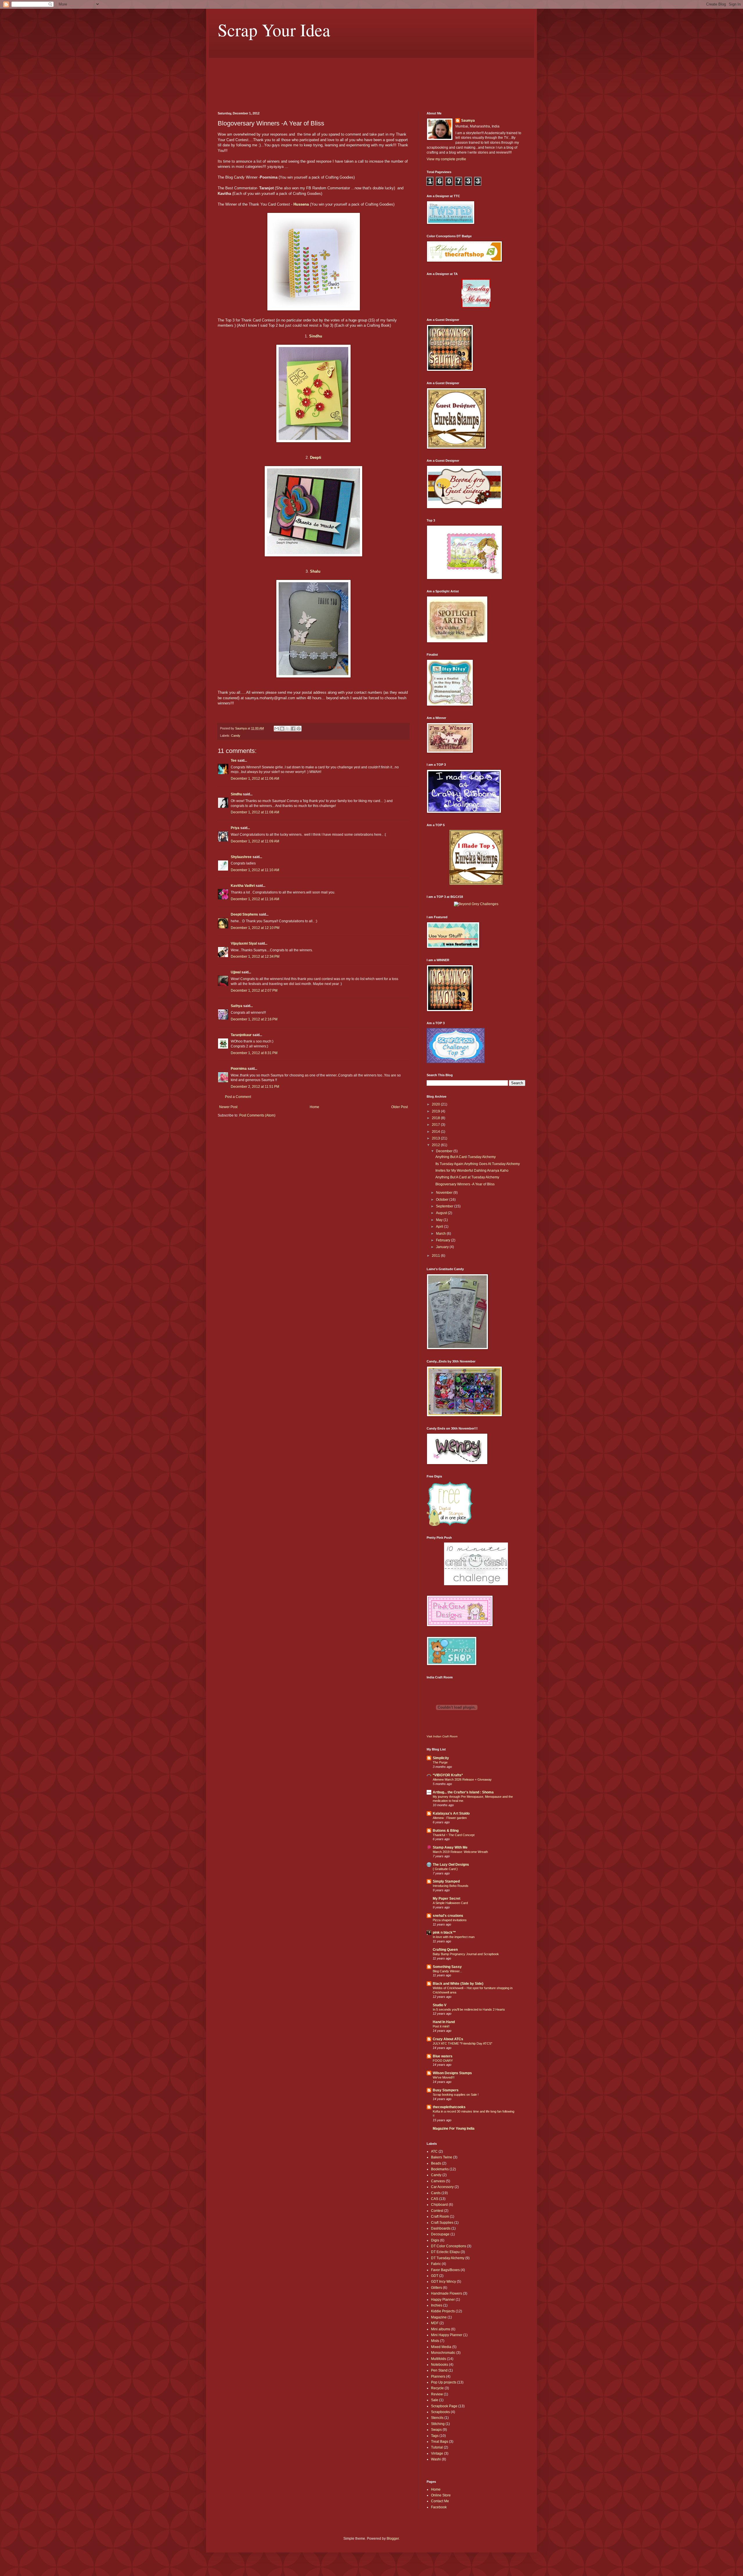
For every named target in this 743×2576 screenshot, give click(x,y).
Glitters (437, 2288)
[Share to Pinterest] (299, 729)
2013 (436, 1138)
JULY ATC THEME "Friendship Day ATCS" (462, 2043)
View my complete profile (446, 159)
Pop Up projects (444, 2382)
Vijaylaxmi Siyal (244, 943)
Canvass (438, 2181)
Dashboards (441, 2228)
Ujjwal (236, 972)
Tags (435, 2436)
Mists (435, 2341)
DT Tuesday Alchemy (448, 2258)
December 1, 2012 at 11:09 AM (255, 841)
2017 (436, 1125)
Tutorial (437, 2447)
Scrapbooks (440, 2412)
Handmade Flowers (447, 2293)
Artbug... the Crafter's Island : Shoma (463, 1792)
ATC (434, 2151)
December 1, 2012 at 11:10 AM (255, 870)
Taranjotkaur (241, 1035)
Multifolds (439, 2359)
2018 (436, 1118)
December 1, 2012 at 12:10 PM (255, 928)
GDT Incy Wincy (443, 2282)
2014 (436, 1132)
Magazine (439, 2317)
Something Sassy (447, 1967)
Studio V (440, 2005)
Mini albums (441, 2329)
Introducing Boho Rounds (451, 1886)
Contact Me (440, 2501)
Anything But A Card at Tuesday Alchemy (467, 1177)
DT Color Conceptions (449, 2246)
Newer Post (228, 1107)
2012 (436, 1145)
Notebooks (440, 2365)
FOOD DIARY (443, 2061)
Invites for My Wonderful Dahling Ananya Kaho (472, 1171)
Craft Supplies (442, 2223)
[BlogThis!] (282, 729)
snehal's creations (448, 1916)
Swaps (436, 2430)
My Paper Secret (447, 1899)
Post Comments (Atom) (257, 1115)
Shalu (316, 571)
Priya (235, 828)
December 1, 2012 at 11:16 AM (255, 899)
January (443, 1247)
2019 (436, 1111)
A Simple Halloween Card (450, 1903)
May (440, 1220)
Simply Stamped (446, 1881)
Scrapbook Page (444, 2406)
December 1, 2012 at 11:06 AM (255, 779)
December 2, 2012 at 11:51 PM (255, 1087)
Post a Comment (238, 1097)
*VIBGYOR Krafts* (448, 1775)
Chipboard (439, 2205)
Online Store (441, 2495)
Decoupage (440, 2234)
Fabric (436, 2264)
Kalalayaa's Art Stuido (451, 1813)
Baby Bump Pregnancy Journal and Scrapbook (466, 1954)
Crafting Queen (445, 1950)
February (443, 1240)
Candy (236, 736)
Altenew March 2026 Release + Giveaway (462, 1779)
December (445, 1151)
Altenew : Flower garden (450, 1818)
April (440, 1227)
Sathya (237, 1006)
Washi (436, 2459)
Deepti (316, 458)
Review (437, 2394)
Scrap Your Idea (274, 30)
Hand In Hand (444, 2022)
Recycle (437, 2388)
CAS (435, 2199)
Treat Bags (440, 2442)
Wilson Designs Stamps (452, 2073)
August (442, 1213)
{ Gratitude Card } (445, 1869)
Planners (438, 2377)
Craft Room (440, 2217)
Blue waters (443, 2056)
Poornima (239, 1069)
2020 (436, 1104)
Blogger (393, 2539)
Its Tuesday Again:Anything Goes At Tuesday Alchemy (478, 1164)
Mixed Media (441, 2347)
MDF (435, 2323)
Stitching (438, 2424)
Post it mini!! (441, 2026)
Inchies (437, 2305)
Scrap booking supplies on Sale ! (456, 2095)
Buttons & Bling (446, 1831)
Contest (437, 2211)
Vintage (437, 2453)
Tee (234, 761)
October (443, 1200)
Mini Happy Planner (447, 2335)
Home (314, 1107)
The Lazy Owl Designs (451, 1865)
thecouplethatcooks (449, 2107)
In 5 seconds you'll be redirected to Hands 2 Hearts (469, 2009)
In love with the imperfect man (454, 1937)
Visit (442, 1736)
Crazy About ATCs (448, 2039)
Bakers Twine (442, 2157)
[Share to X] (288, 729)
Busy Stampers (446, 2090)
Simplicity (441, 1758)
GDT (435, 2276)
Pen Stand (439, 2370)
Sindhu (316, 336)
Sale (435, 2400)
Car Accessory (442, 2187)
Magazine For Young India (454, 2129)
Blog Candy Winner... (447, 1971)
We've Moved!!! (444, 2077)
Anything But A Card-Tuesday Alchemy (466, 1157)
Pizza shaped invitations (450, 1920)
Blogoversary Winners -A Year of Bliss (465, 1184)
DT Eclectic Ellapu (445, 2252)
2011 (436, 1256)
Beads (436, 2163)
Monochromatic (443, 2353)
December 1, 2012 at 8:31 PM (254, 1053)
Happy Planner (443, 2300)
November (445, 1193)
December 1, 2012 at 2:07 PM (254, 991)
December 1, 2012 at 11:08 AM (255, 812)
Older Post (400, 1107)
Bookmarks (440, 2169)
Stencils (437, 2418)
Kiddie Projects (443, 2311)
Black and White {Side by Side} (458, 1984)
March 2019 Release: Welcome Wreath (460, 1852)
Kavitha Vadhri (243, 886)
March (441, 1234)
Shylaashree (241, 857)
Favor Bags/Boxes (445, 2270)
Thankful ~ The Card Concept (454, 1835)
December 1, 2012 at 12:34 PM (255, 957)
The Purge (440, 1762)
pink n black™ (444, 1933)
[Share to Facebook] (293, 729)
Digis (435, 2240)
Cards (436, 2193)
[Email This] (277, 729)
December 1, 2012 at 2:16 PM (254, 1019)
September (445, 1206)
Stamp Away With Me (450, 1847)
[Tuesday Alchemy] (476, 307)
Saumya (468, 121)
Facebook (439, 2507)
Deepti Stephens (244, 914)
